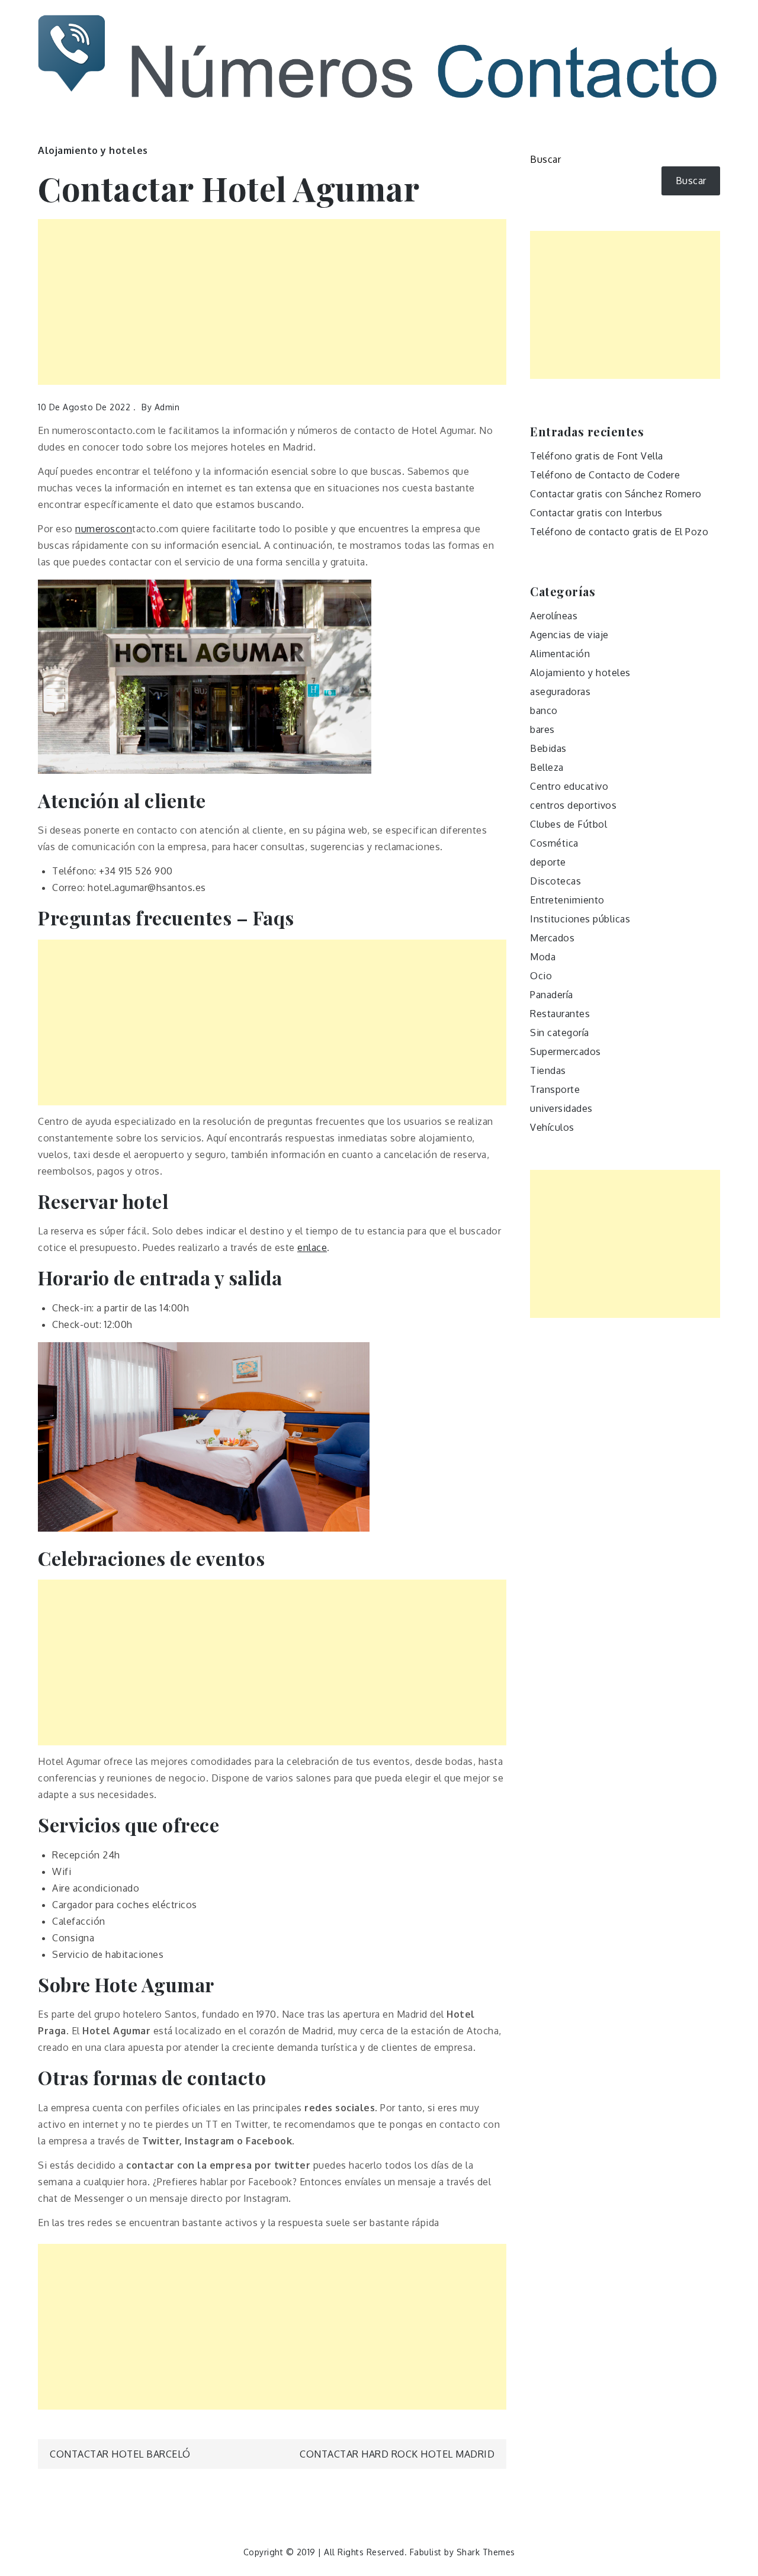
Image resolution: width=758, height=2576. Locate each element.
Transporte (555, 1089)
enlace (312, 1247)
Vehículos (552, 1127)
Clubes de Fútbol (568, 824)
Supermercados (566, 1051)
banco (544, 710)
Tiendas (548, 1070)
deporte (548, 862)
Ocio (541, 976)
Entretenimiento (567, 900)
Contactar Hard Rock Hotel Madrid (397, 2454)
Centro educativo (569, 786)
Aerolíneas (554, 616)
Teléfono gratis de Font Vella (597, 456)
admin (167, 407)
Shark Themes (486, 2552)
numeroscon (104, 529)
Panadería (552, 995)
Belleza (547, 767)
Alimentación (560, 654)
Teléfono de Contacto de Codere (605, 475)
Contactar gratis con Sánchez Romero (616, 494)
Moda (543, 957)
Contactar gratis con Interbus (596, 513)
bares (542, 729)
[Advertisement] (272, 302)
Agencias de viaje (569, 635)
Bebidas (548, 748)
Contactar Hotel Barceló (120, 2454)
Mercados (552, 938)
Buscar (545, 159)
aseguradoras (560, 692)
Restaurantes (560, 1014)
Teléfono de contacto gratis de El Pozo (619, 532)
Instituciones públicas (580, 919)
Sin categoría (560, 1033)
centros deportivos (573, 805)
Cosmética (554, 843)
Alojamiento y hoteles (93, 150)
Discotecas (555, 881)
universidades (561, 1108)
